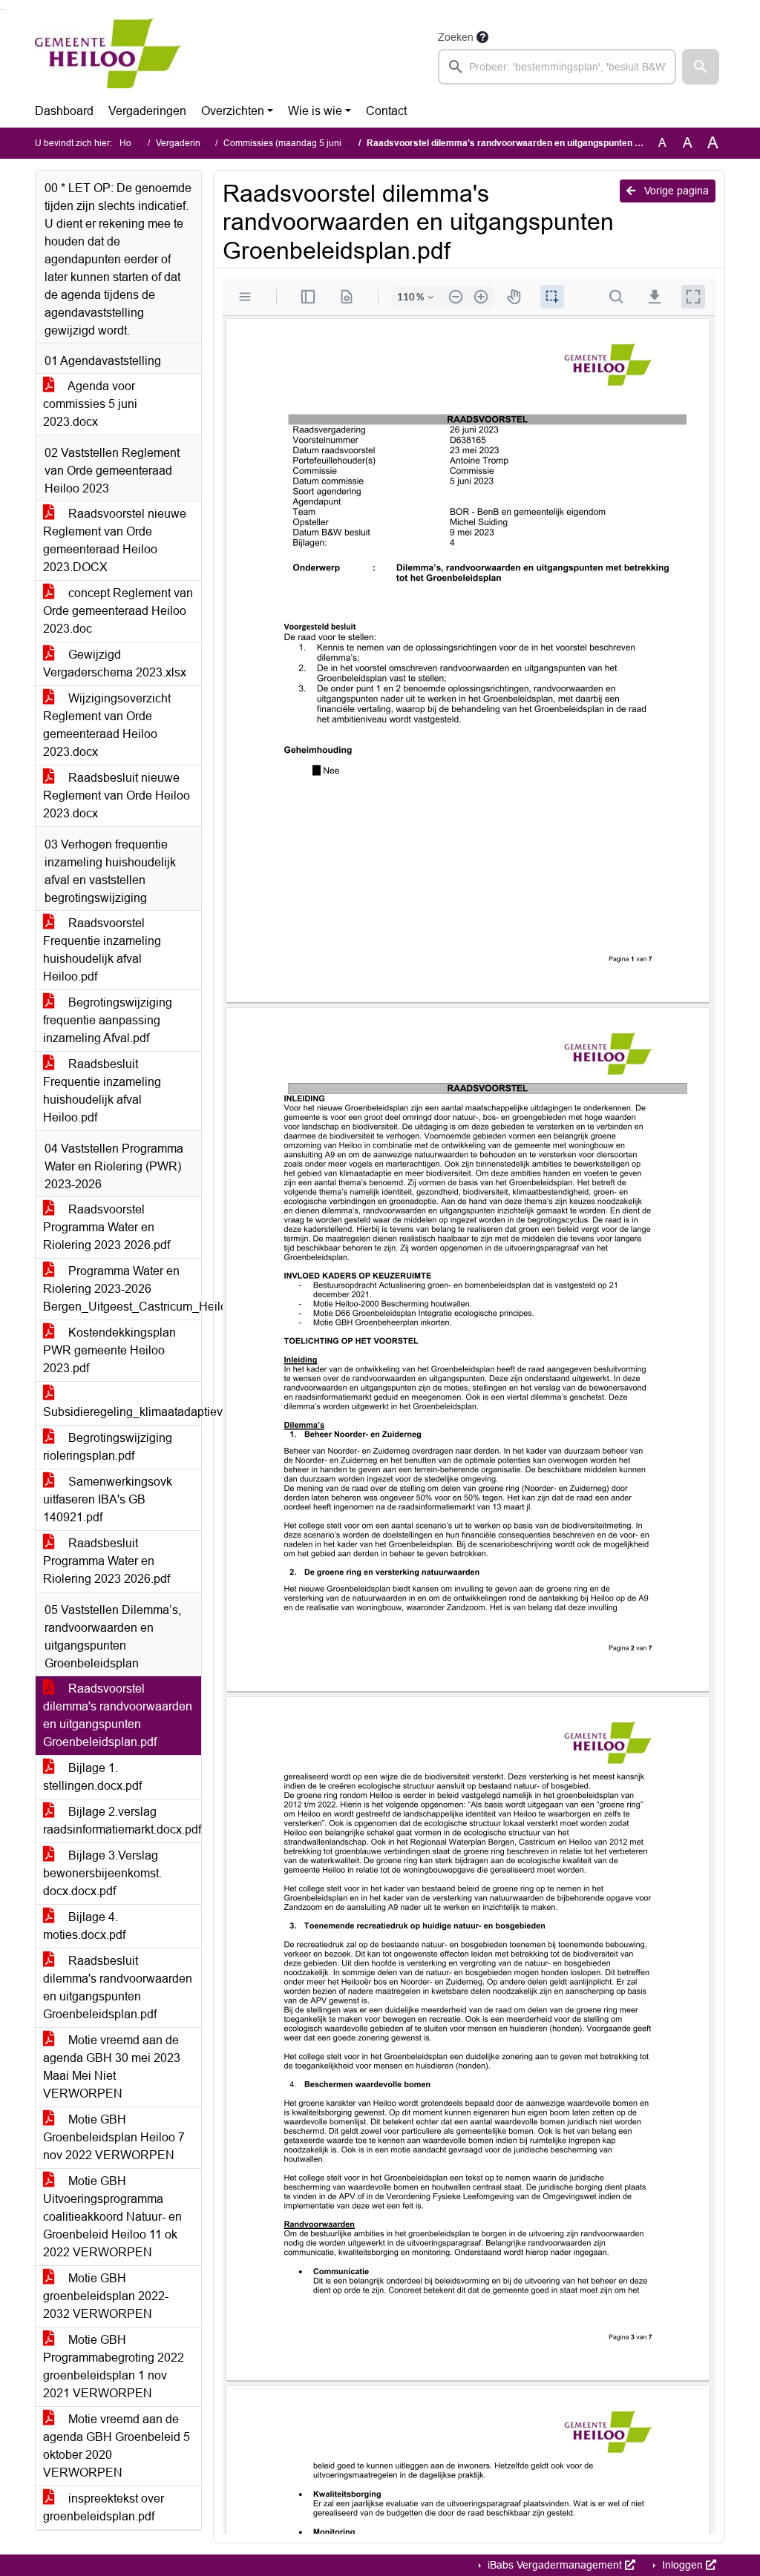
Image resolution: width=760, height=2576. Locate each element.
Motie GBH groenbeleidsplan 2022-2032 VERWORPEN (106, 2296)
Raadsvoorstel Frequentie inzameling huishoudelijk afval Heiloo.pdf (102, 950)
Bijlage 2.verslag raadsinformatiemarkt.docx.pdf (122, 1821)
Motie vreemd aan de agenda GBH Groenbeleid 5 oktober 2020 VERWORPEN (117, 2446)
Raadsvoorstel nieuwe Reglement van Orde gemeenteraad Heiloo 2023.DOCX (115, 540)
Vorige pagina (675, 191)
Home (132, 143)
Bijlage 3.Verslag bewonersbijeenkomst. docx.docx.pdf (102, 1873)
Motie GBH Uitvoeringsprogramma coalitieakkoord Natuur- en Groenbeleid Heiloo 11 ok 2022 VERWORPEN (112, 2217)
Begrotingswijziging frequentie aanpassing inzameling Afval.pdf (108, 1020)
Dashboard (64, 111)
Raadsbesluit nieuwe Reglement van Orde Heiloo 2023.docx (117, 795)
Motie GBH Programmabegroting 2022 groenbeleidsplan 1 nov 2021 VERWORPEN (114, 2366)
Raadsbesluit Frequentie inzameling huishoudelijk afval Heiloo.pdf (102, 1091)
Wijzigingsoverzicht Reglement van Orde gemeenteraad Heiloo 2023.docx (107, 725)
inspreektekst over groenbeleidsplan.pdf (104, 2507)
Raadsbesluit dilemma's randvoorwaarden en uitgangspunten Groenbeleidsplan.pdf (118, 1987)
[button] (701, 67)
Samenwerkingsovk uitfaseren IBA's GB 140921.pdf (108, 1499)
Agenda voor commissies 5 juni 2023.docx (90, 404)
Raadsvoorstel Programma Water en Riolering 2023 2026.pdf (107, 1227)
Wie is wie (315, 111)
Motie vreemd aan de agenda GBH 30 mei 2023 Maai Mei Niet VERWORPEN (112, 2067)
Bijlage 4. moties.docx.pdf (84, 1926)
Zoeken (456, 37)
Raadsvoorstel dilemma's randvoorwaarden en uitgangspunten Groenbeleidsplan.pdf (118, 1715)
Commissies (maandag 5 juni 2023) (295, 143)
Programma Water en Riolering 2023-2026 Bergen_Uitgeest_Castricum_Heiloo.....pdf (122, 1289)
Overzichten (233, 111)
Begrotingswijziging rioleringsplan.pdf (108, 1447)
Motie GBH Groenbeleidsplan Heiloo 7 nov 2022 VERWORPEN (114, 2137)
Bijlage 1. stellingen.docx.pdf (92, 1777)
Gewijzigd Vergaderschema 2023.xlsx (115, 663)
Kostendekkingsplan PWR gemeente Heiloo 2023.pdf (109, 1350)
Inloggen (682, 2565)
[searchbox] (557, 67)
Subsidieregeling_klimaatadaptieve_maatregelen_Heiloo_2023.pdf (122, 1412)
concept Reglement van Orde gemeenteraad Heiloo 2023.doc (118, 611)
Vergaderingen (147, 111)
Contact (386, 111)
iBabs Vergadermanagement (555, 2565)
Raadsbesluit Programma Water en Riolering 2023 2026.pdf (107, 1561)
